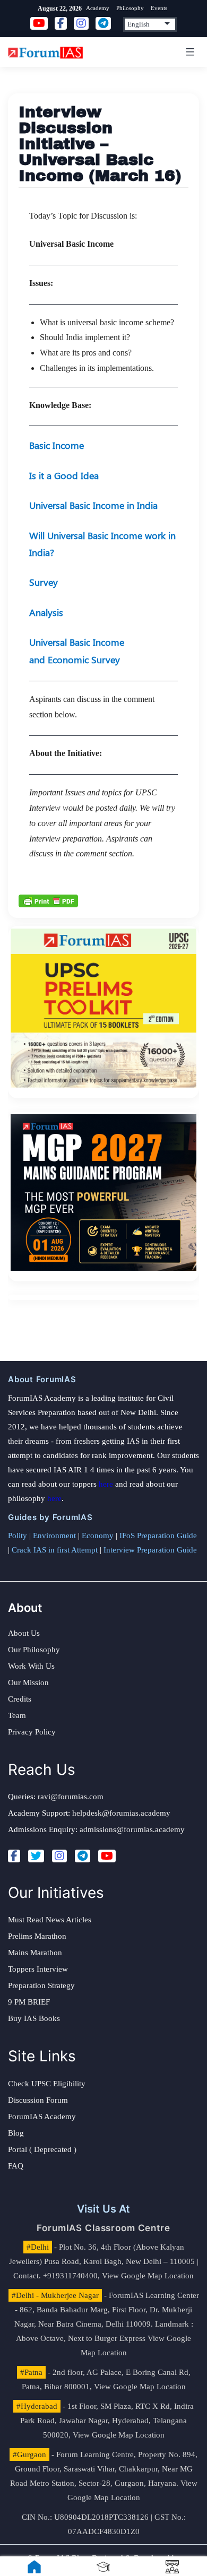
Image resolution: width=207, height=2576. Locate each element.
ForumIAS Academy (42, 2117)
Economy (98, 1536)
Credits (20, 1699)
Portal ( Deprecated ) (42, 2149)
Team (17, 1715)
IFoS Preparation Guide (158, 1536)
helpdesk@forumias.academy (121, 1813)
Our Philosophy (34, 1650)
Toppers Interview (38, 1969)
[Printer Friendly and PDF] (48, 900)
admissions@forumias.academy (132, 1829)
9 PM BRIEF (29, 2002)
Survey (44, 582)
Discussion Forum (38, 2100)
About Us (24, 1633)
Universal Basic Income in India (93, 505)
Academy (98, 8)
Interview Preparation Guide (150, 1550)
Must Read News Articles (50, 1920)
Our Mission (28, 1682)
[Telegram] (83, 1856)
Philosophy (130, 8)
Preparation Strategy (41, 1985)
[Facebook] (14, 1856)
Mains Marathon (35, 1953)
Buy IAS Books (34, 2018)
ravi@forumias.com (71, 1797)
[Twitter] (36, 1856)
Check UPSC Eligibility (47, 2084)
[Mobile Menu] (188, 52)
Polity (18, 1536)
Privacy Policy (32, 1732)
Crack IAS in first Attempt (55, 1550)
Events (159, 8)
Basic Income (57, 445)
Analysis (46, 612)
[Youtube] (107, 1856)
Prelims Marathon (37, 1936)
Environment (54, 1536)
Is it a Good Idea (64, 475)
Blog (16, 2133)
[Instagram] (59, 1856)
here (106, 1484)
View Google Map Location (148, 2276)
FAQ (16, 2166)
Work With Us (31, 1666)
